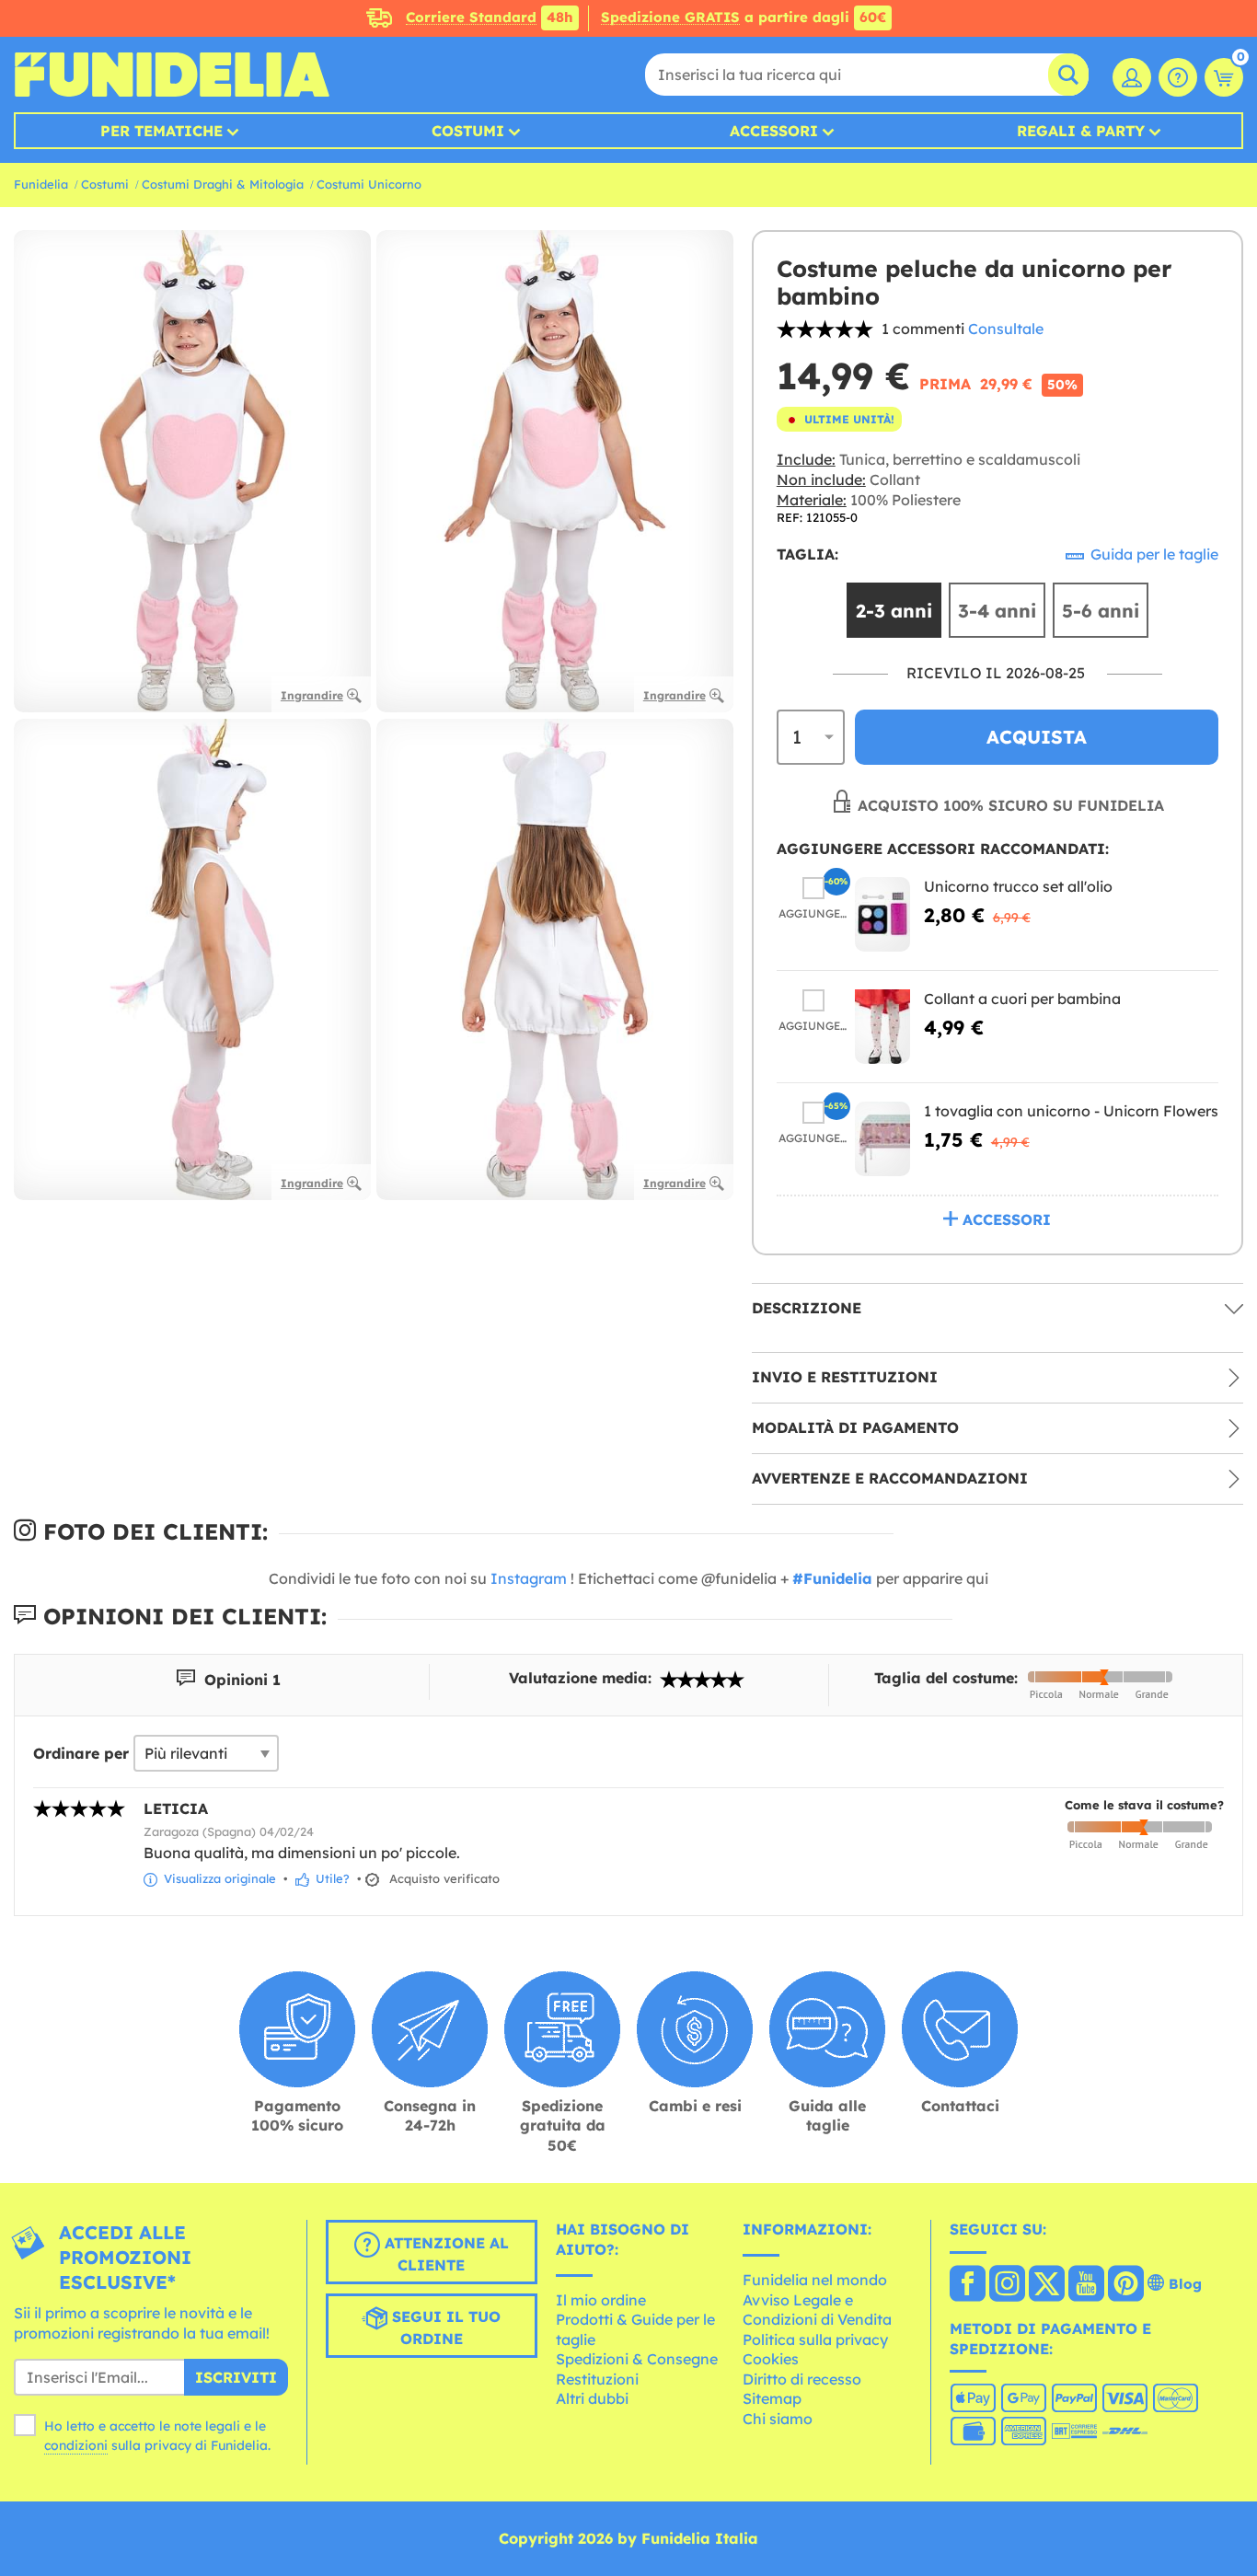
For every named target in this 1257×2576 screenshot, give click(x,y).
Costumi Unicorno (369, 184)
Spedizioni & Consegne (637, 2359)
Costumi (468, 131)
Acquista (1037, 737)
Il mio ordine (601, 2300)
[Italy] (968, 2285)
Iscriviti (236, 2377)
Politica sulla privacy (815, 2339)
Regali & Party (1081, 131)
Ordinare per (81, 1753)
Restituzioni (597, 2379)
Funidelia (41, 184)
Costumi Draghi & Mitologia (223, 184)
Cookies (771, 2359)
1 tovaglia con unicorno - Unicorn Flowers (1071, 1111)
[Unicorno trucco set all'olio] (882, 914)
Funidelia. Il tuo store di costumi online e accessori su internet (172, 75)
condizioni (76, 2445)
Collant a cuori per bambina (1022, 999)
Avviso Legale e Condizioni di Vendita (817, 2310)
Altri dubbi (592, 2398)
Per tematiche (161, 131)
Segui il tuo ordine (444, 2328)
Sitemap (772, 2398)
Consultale (1006, 329)
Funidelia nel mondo (815, 2280)
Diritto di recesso (802, 2379)
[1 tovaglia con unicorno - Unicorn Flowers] (882, 1139)
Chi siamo (778, 2419)
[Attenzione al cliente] (1178, 77)
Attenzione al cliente (444, 2255)
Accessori (774, 131)
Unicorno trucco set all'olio (1018, 886)
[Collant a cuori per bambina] (882, 1027)
